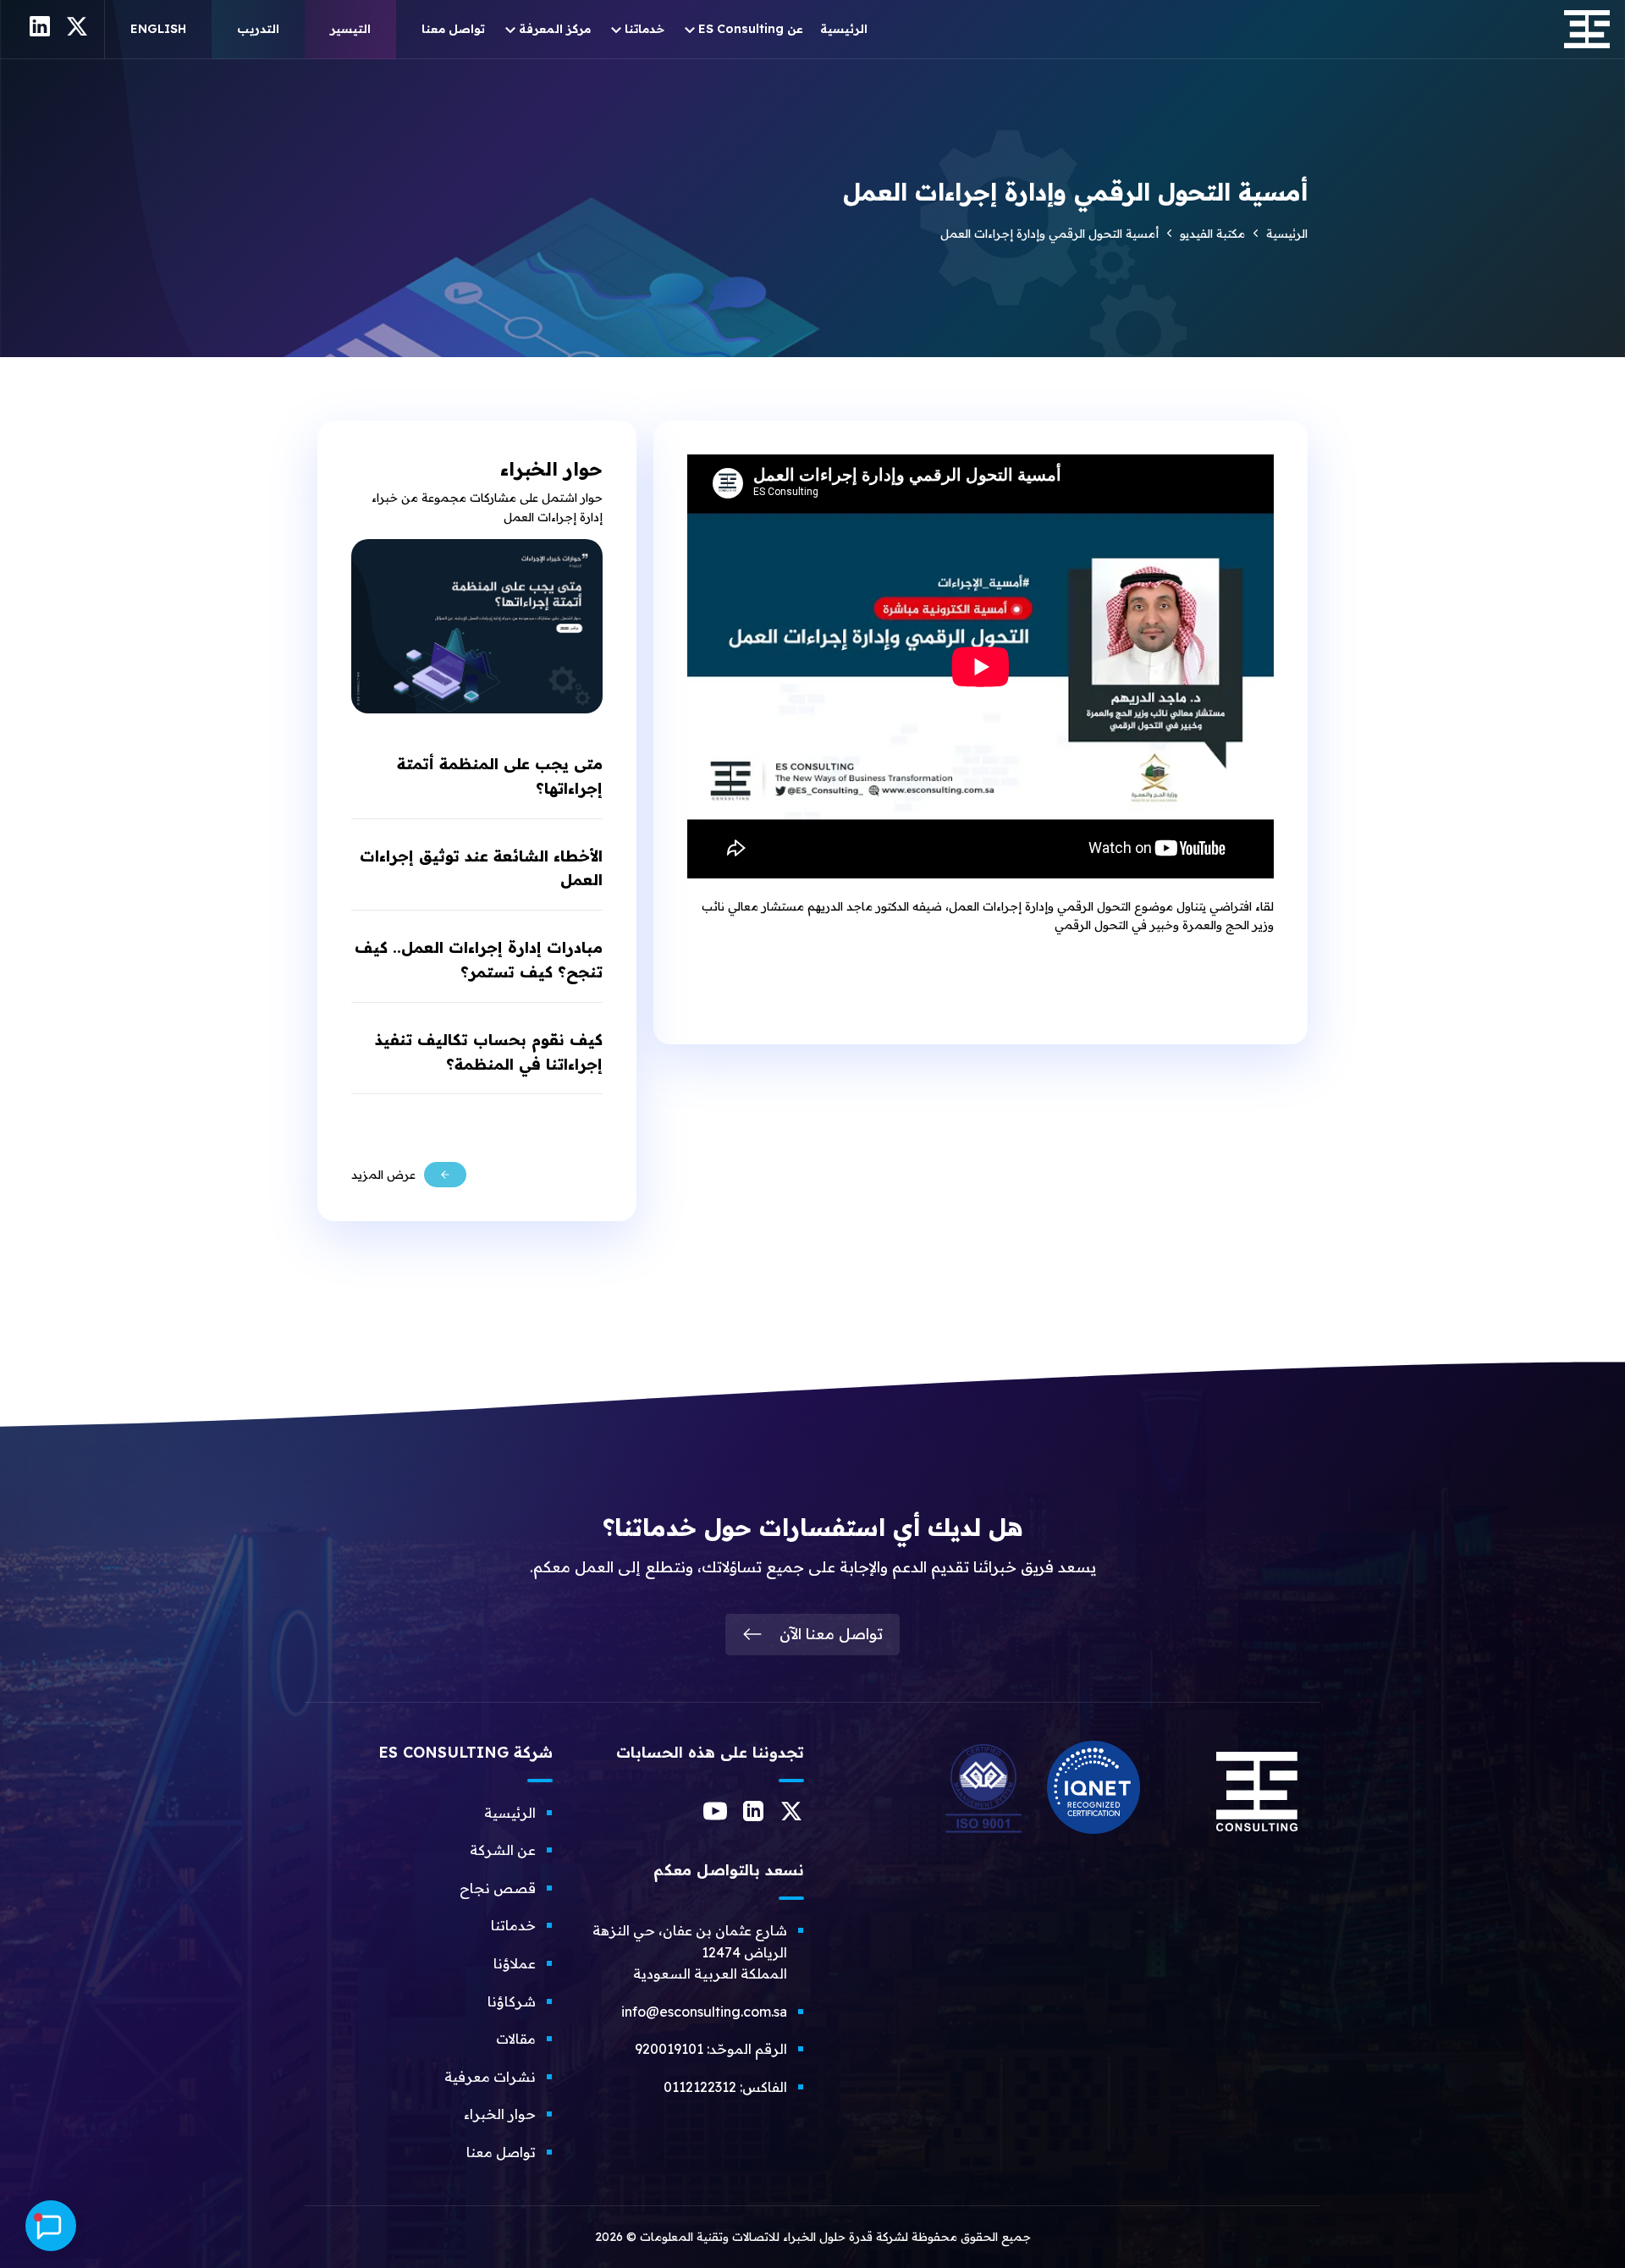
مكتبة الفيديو (1212, 234)
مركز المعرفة (555, 29)
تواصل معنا (453, 29)
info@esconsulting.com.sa (704, 2012)
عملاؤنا (515, 1963)
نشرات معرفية (490, 2077)
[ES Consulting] (1257, 1838)
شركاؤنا (512, 2001)
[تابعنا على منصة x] (77, 32)
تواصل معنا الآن (831, 1634)
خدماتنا (644, 29)
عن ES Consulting (751, 29)
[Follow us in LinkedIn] (753, 1816)
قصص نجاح (498, 1888)
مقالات (516, 2039)
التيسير (350, 29)
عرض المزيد (383, 1175)
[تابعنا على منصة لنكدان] (40, 32)
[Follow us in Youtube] (715, 1818)
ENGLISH (158, 29)
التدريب (258, 29)
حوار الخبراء (500, 2114)
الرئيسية (844, 29)
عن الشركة (503, 1850)
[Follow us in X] (791, 1816)
